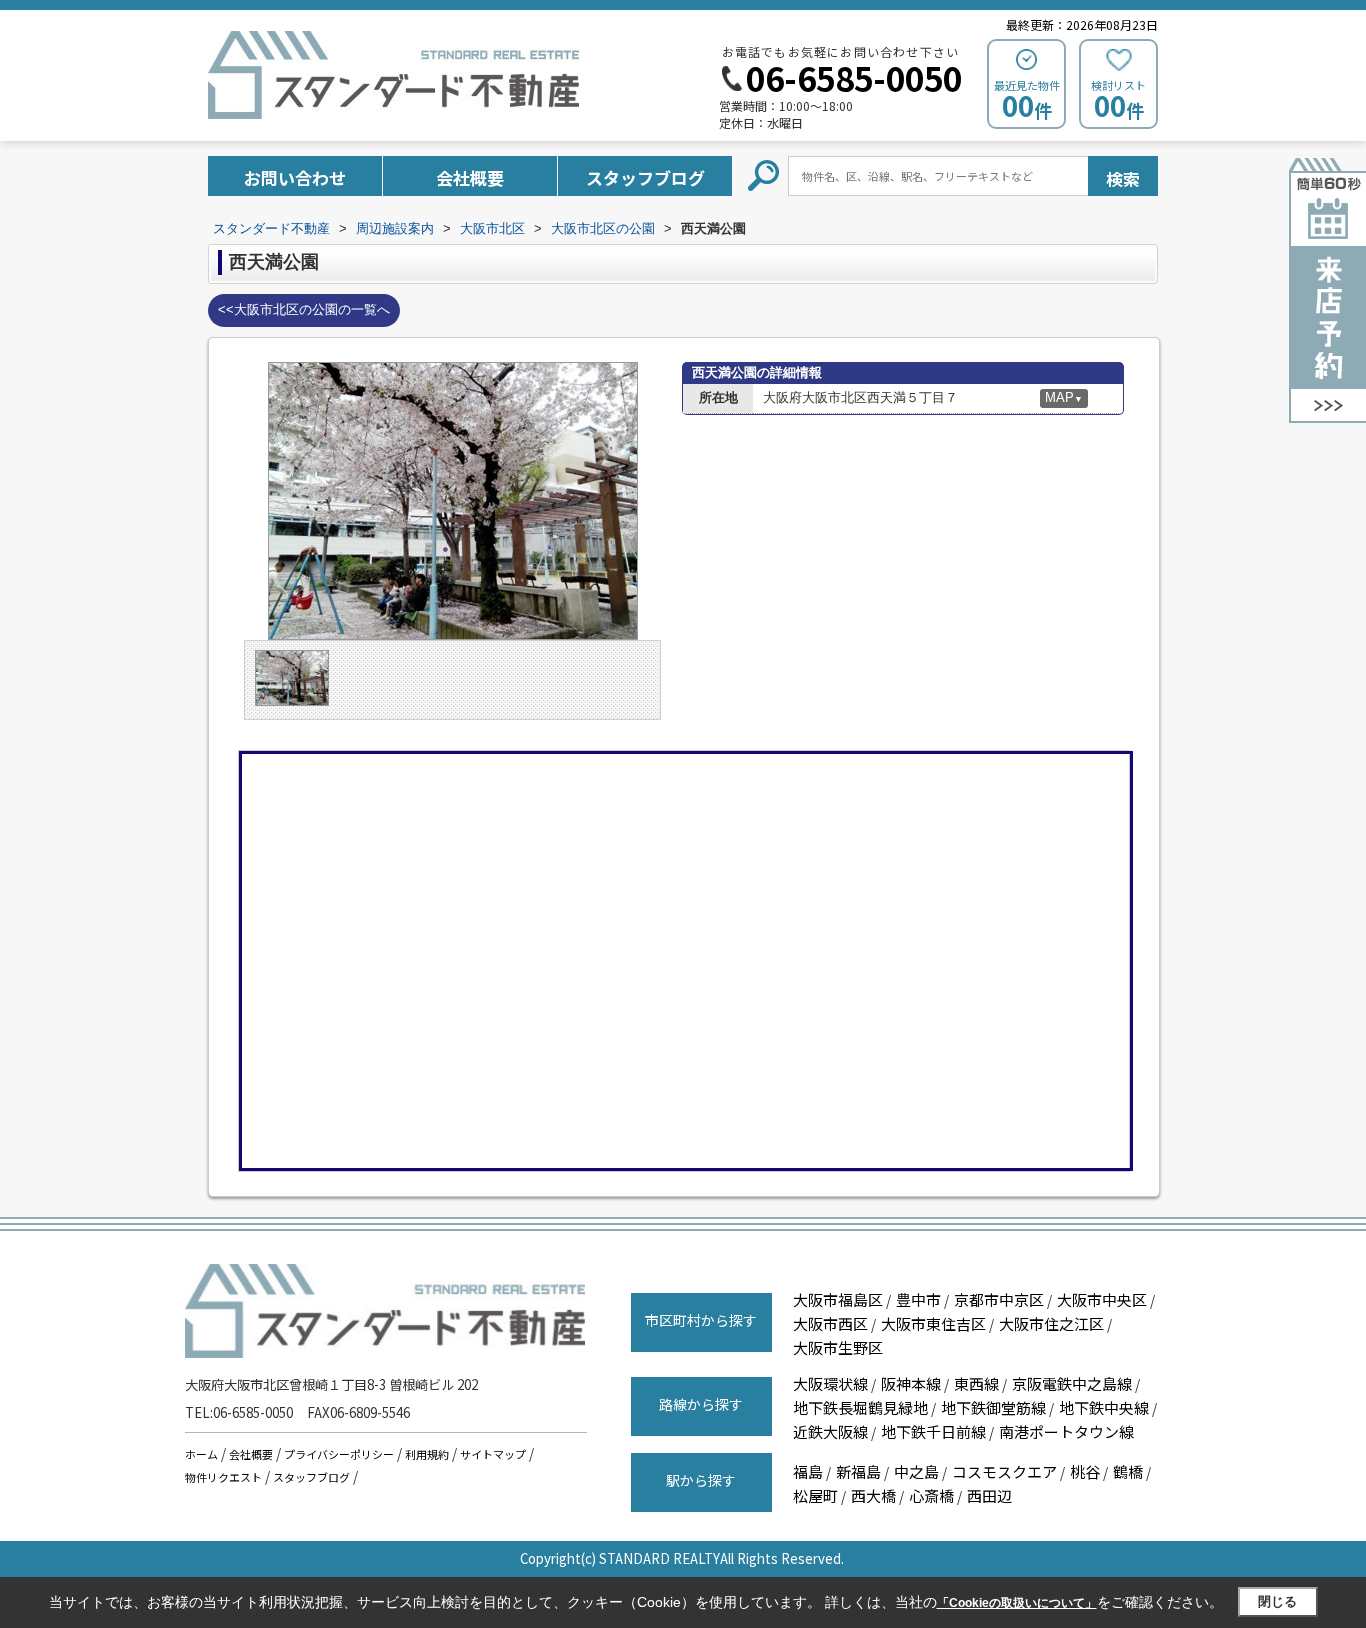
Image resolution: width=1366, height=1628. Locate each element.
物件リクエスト (223, 1477)
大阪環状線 (830, 1383)
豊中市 (918, 1299)
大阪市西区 (830, 1323)
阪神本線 (911, 1383)
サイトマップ (493, 1454)
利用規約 (427, 1454)
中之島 (916, 1471)
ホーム (201, 1454)
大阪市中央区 (1102, 1299)
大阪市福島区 (838, 1299)
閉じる (1277, 1601)
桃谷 (1085, 1471)
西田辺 (989, 1495)
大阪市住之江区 (1051, 1323)
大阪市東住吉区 (933, 1323)
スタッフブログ (645, 177)
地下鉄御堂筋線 (993, 1407)
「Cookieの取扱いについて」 (1017, 1603)
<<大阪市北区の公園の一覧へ (304, 309)
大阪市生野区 (838, 1347)
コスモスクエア (1004, 1471)
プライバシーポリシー (339, 1454)
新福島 (858, 1471)
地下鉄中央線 (1104, 1407)
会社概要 (470, 177)
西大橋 (873, 1495)
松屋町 (815, 1495)
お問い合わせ (295, 177)
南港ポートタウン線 (1066, 1431)
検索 (1123, 178)
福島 (808, 1471)
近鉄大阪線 (830, 1431)
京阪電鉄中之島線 (1072, 1383)
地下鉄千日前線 (933, 1431)
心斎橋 (931, 1495)
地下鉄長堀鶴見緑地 (860, 1407)
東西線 (976, 1383)
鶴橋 (1128, 1471)
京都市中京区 (999, 1299)
